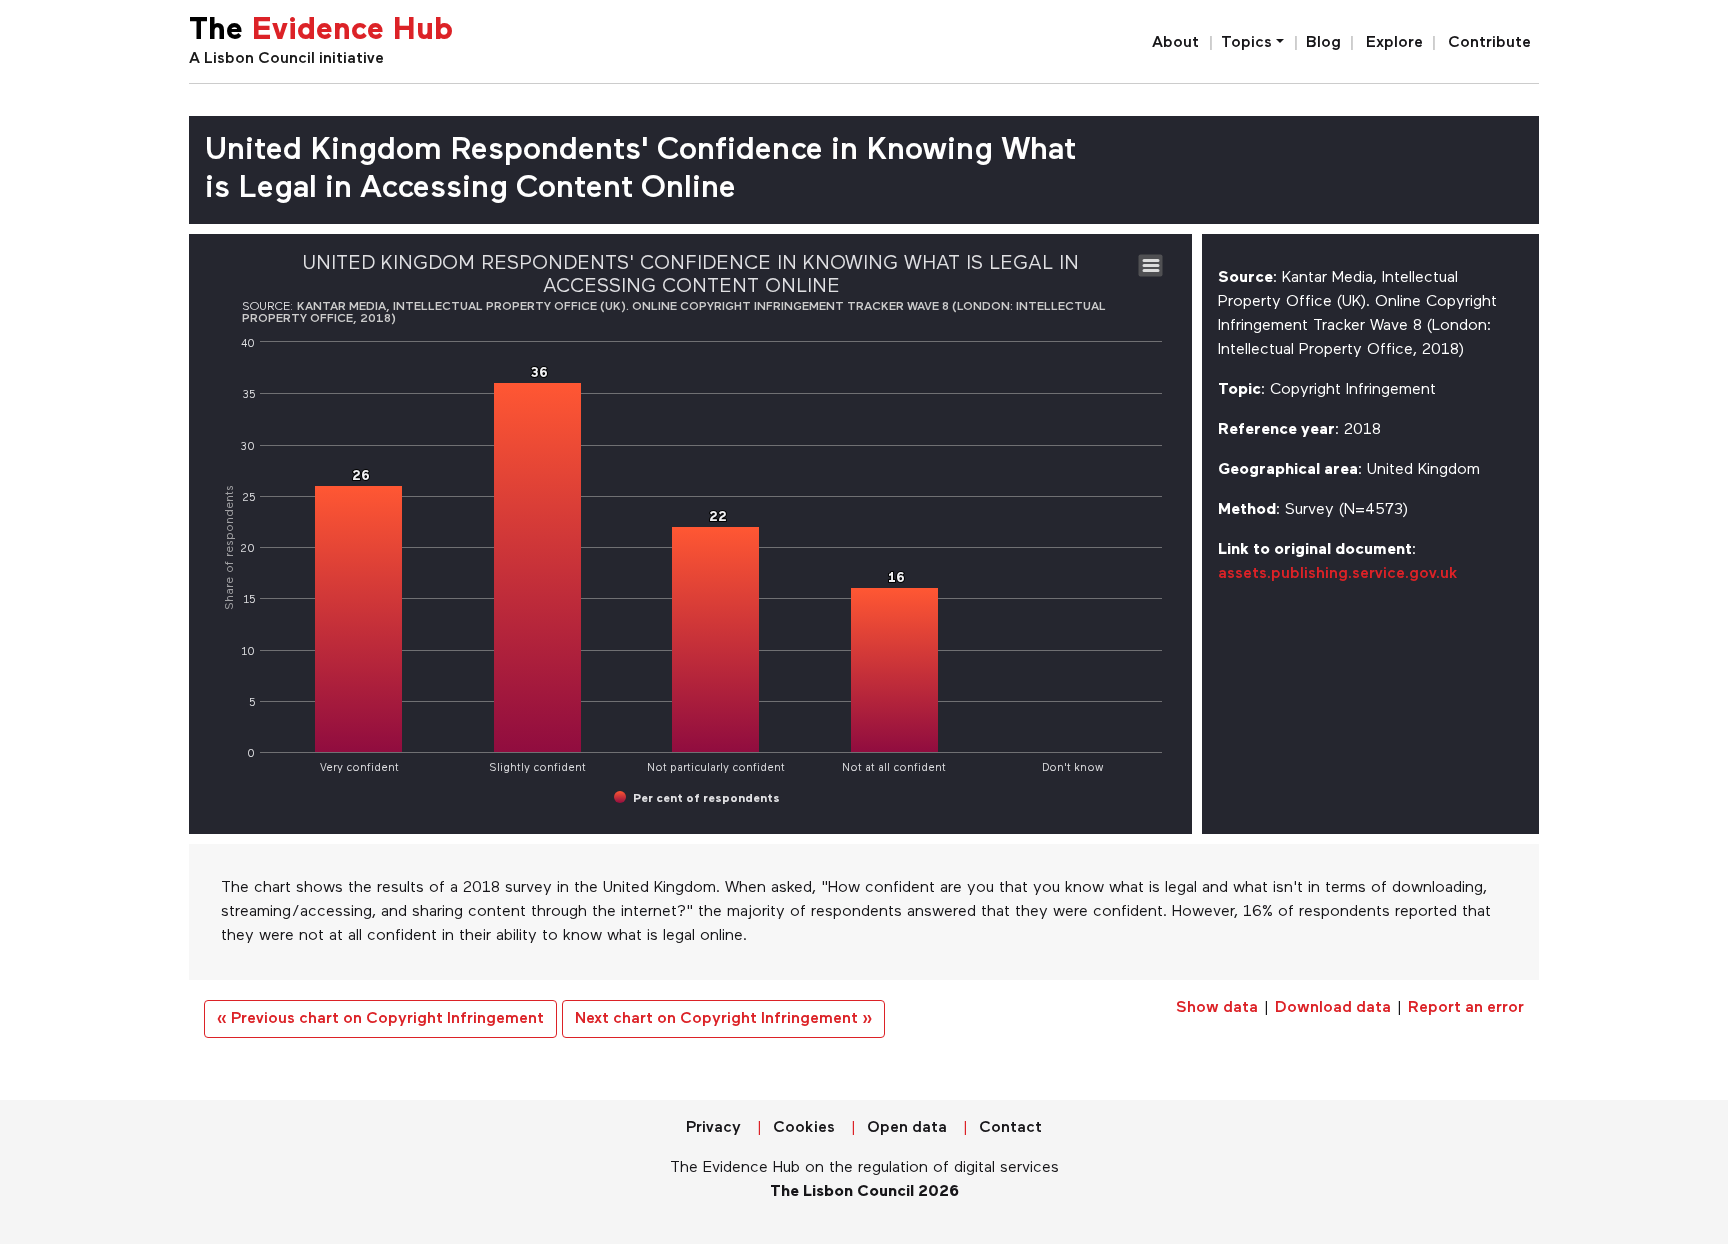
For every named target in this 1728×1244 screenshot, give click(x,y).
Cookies (804, 1128)
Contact (1010, 1128)
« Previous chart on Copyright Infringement (380, 1019)
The (321, 31)
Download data (1333, 1008)
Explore (1394, 43)
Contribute (1489, 43)
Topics (1246, 43)
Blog (1323, 43)
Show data (1217, 1008)
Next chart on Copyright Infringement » (723, 1019)
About (1175, 43)
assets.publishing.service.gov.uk (1338, 574)
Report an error (1466, 1008)
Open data (907, 1128)
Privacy (713, 1128)
